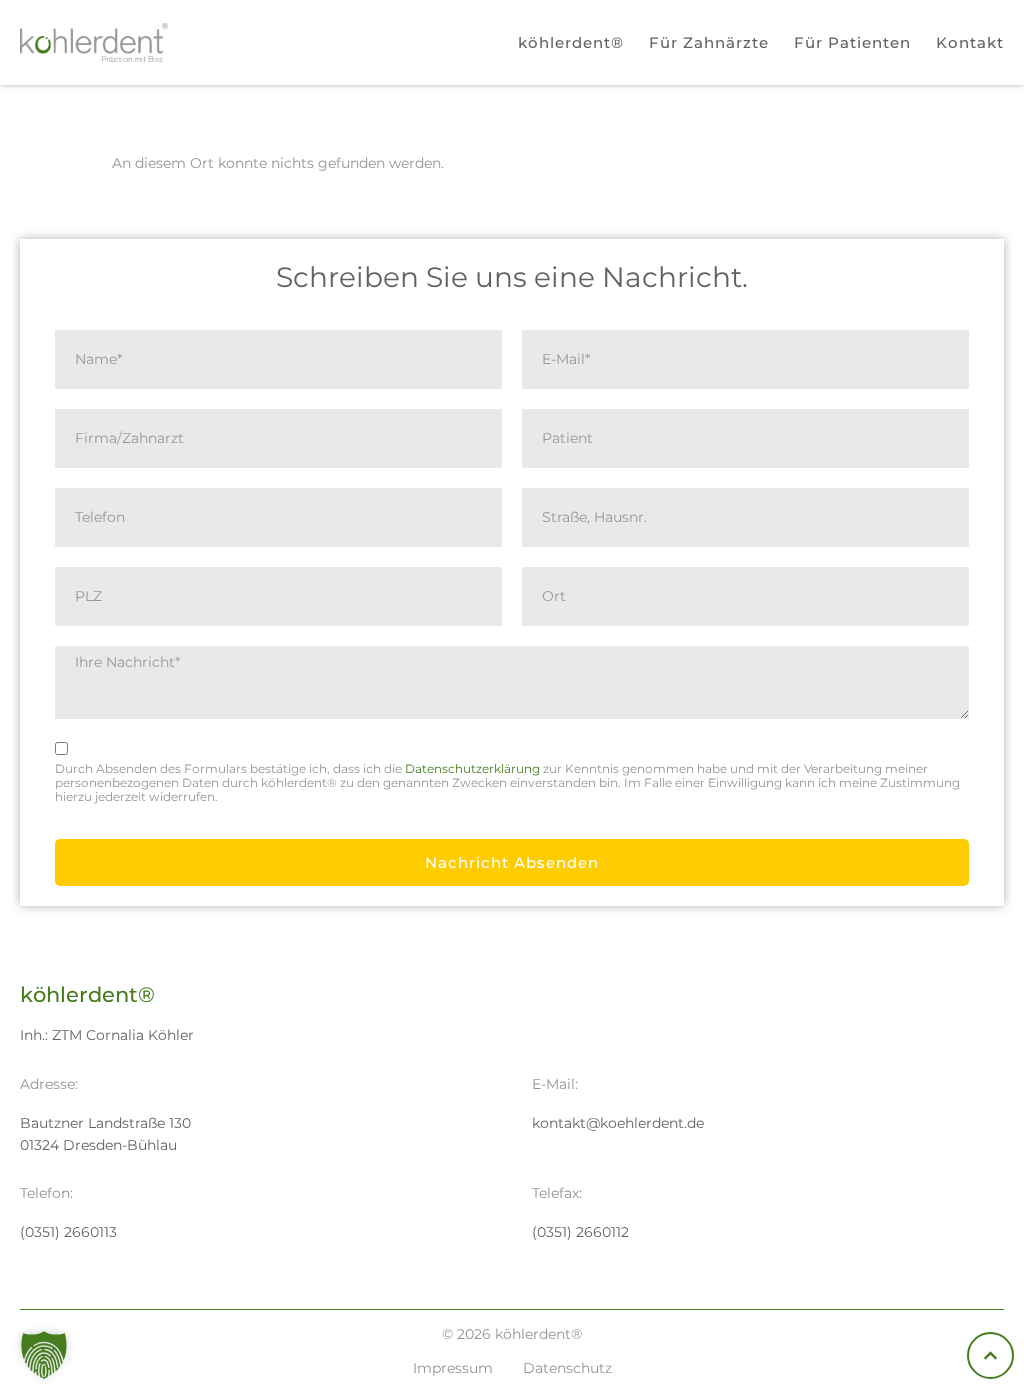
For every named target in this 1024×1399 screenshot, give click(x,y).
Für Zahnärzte (709, 42)
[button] (44, 1355)
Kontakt (970, 42)
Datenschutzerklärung (472, 768)
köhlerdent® (571, 42)
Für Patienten (852, 42)
